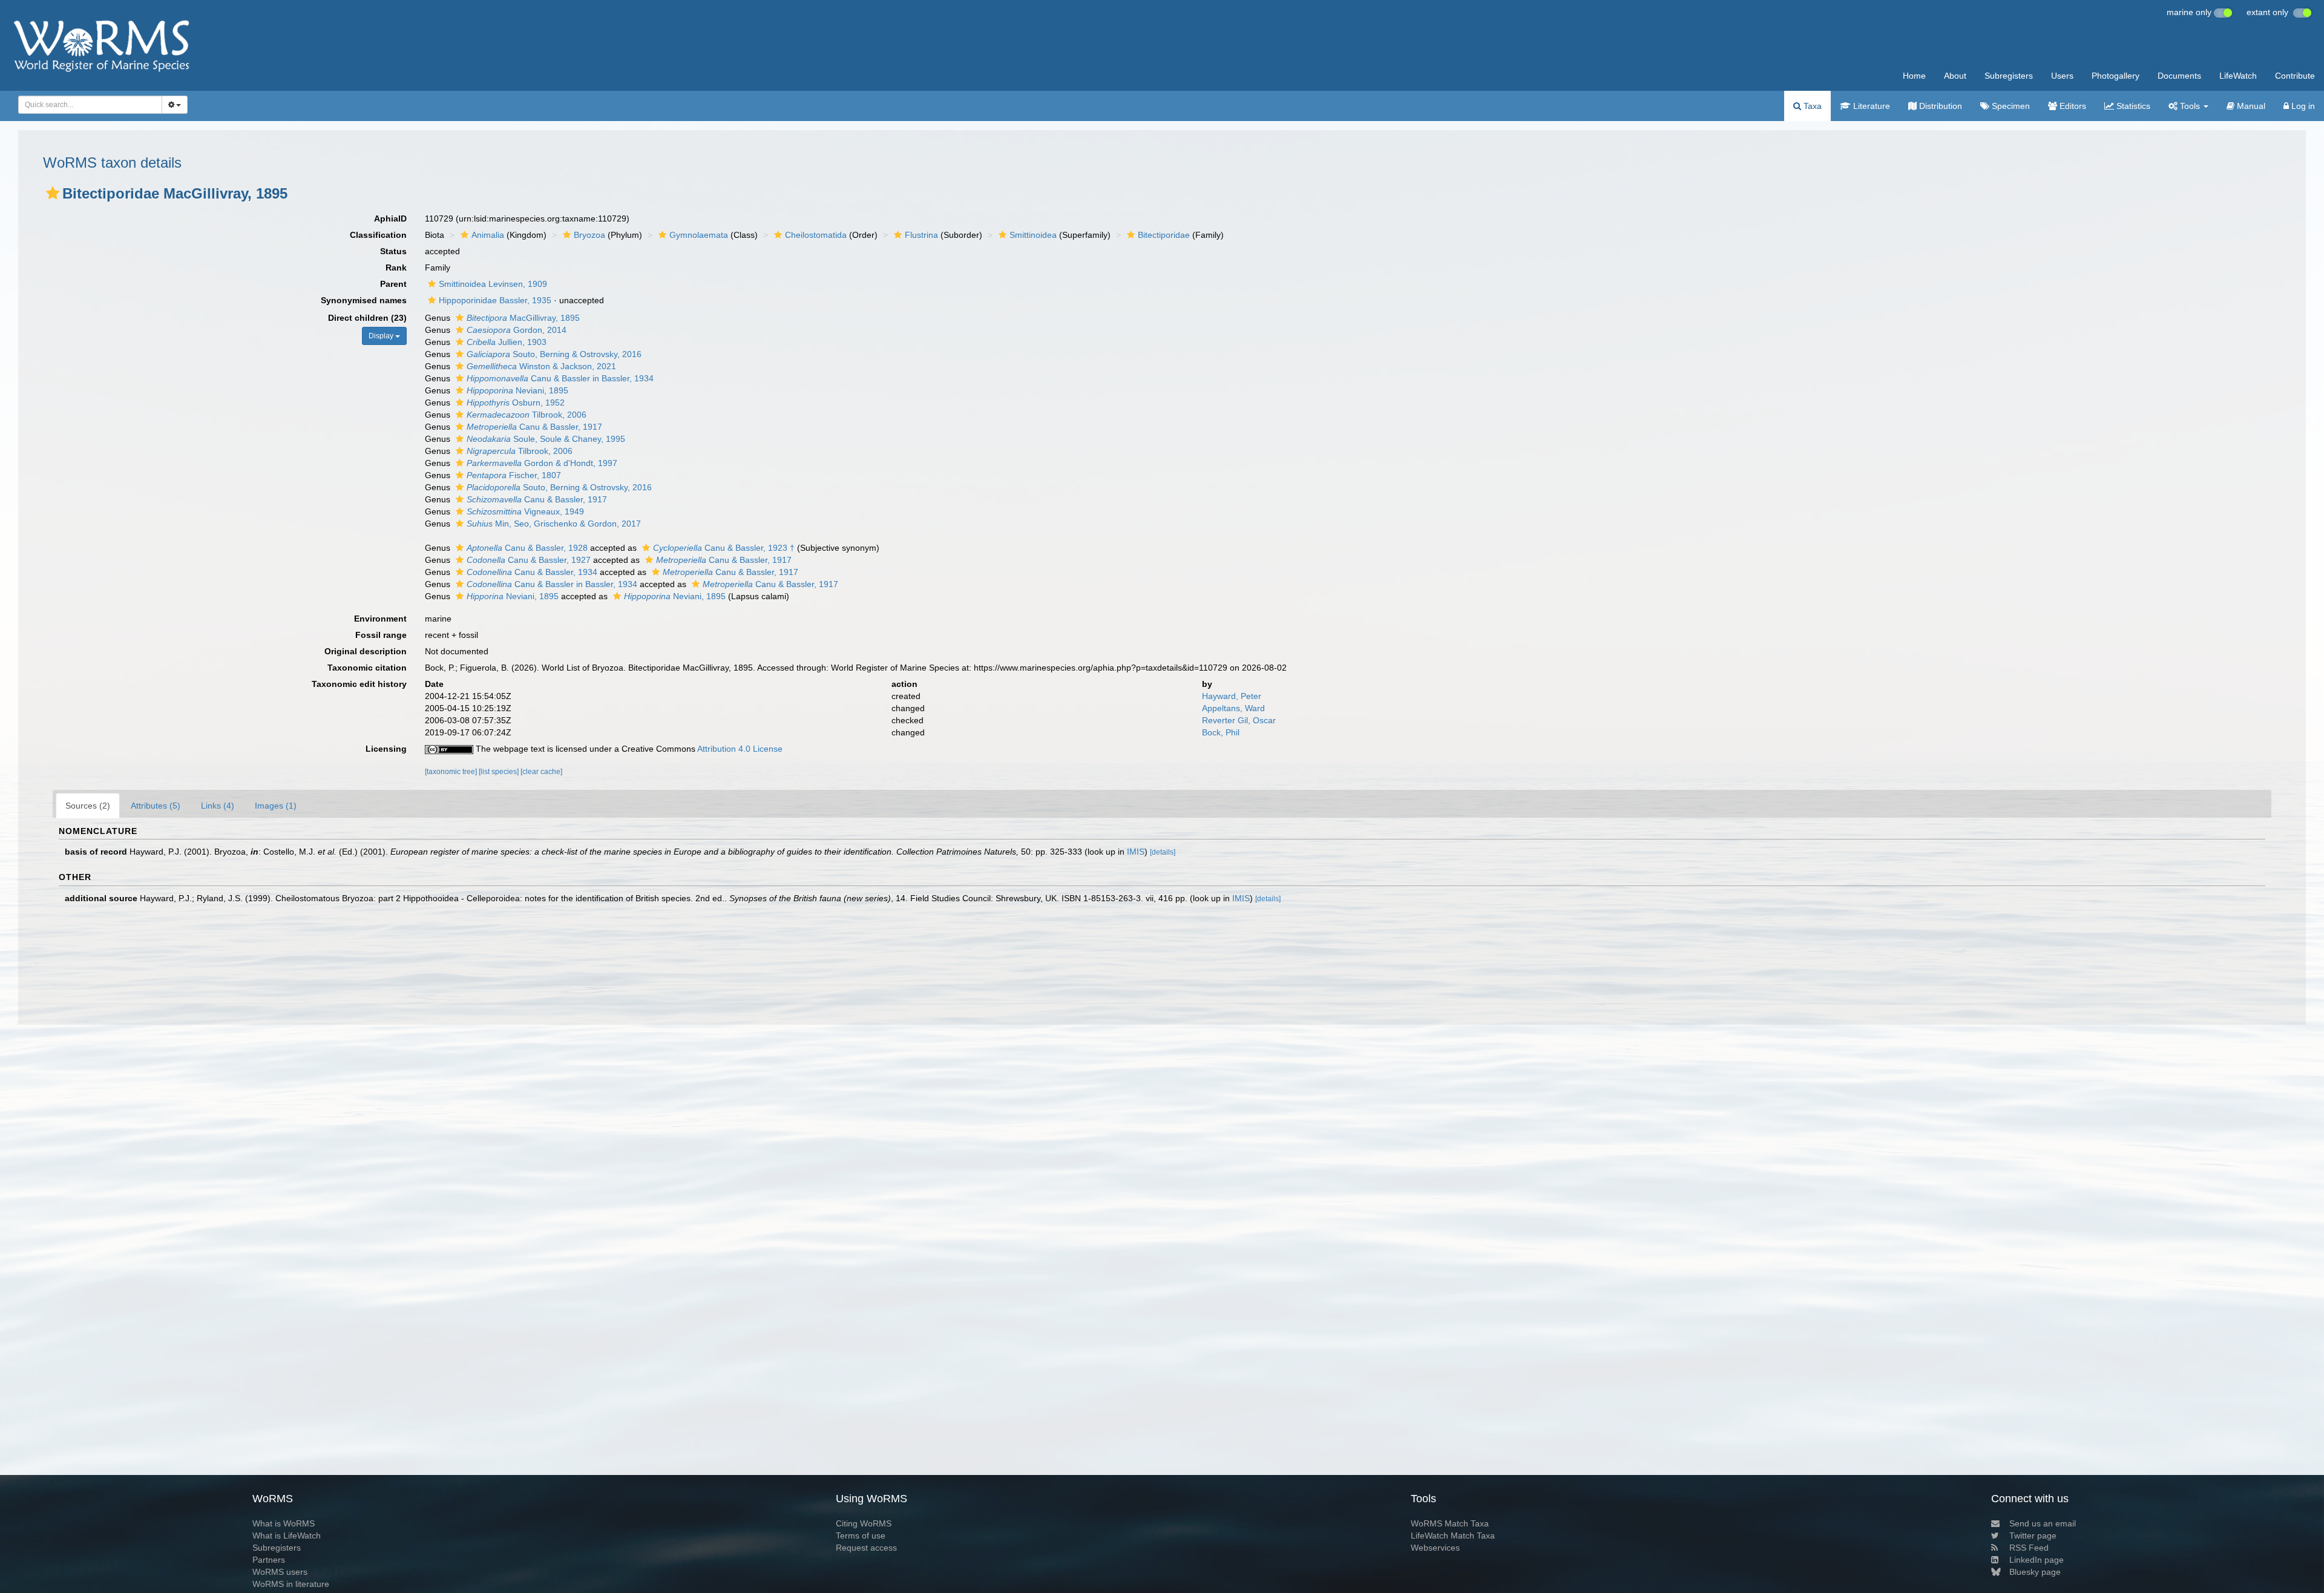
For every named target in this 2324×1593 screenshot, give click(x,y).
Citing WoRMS (864, 1523)
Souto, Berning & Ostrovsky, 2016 (554, 354)
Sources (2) (88, 806)
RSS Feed (2029, 1548)
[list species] (500, 772)
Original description (366, 651)
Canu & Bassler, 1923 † (724, 548)
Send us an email (2043, 1523)
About (1955, 76)
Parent (393, 284)
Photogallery (2116, 76)
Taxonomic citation (367, 668)
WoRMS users (280, 1572)
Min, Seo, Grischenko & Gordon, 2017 (554, 524)
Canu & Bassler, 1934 (532, 572)
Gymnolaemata (699, 235)
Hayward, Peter (1232, 696)
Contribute (2295, 76)
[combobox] (90, 105)
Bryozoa (589, 235)
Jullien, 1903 (507, 342)
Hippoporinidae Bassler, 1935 (495, 300)
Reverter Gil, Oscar (1239, 720)
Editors (2072, 106)
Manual (2250, 106)
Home (1914, 76)
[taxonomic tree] (452, 772)
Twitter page (2033, 1536)
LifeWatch (2238, 76)
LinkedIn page (2037, 1560)
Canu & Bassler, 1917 (534, 427)
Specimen (2010, 106)
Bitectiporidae (1164, 235)
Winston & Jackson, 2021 (541, 366)
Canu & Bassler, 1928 (527, 548)
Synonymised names (364, 300)
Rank (396, 268)
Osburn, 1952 (516, 402)
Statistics (2132, 106)
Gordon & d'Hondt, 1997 (542, 463)
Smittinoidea (1033, 235)
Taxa (1811, 106)
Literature (1870, 106)
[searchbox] (87, 105)
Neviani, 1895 (517, 390)
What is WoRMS (284, 1523)
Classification (378, 235)
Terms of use (861, 1536)
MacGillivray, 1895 (523, 318)
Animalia (488, 235)
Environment (380, 619)
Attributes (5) (156, 806)
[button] (53, 193)
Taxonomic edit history (359, 684)
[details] (1163, 852)
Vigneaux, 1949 (525, 511)
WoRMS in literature (291, 1584)
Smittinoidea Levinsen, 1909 (493, 284)
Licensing (386, 749)
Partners (269, 1560)
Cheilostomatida (816, 235)
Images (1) (276, 806)
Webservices (1435, 1548)
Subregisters (2009, 76)
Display (382, 336)
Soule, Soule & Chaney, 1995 (546, 439)
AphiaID (390, 218)
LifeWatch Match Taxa (1453, 1536)
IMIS (1136, 852)
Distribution (1939, 106)
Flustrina (921, 235)
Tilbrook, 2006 (527, 415)
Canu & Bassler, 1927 (529, 560)
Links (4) (218, 806)
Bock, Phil (1221, 732)
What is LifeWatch (287, 1536)
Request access (866, 1548)
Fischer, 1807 (514, 475)
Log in (2302, 106)
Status (393, 251)
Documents (2179, 76)
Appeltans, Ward (1233, 708)
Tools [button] (2190, 106)
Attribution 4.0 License (740, 749)
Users (2062, 76)
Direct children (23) (367, 318)
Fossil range (381, 635)
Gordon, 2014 (517, 330)
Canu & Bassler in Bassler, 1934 (560, 378)
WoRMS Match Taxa (1450, 1523)
